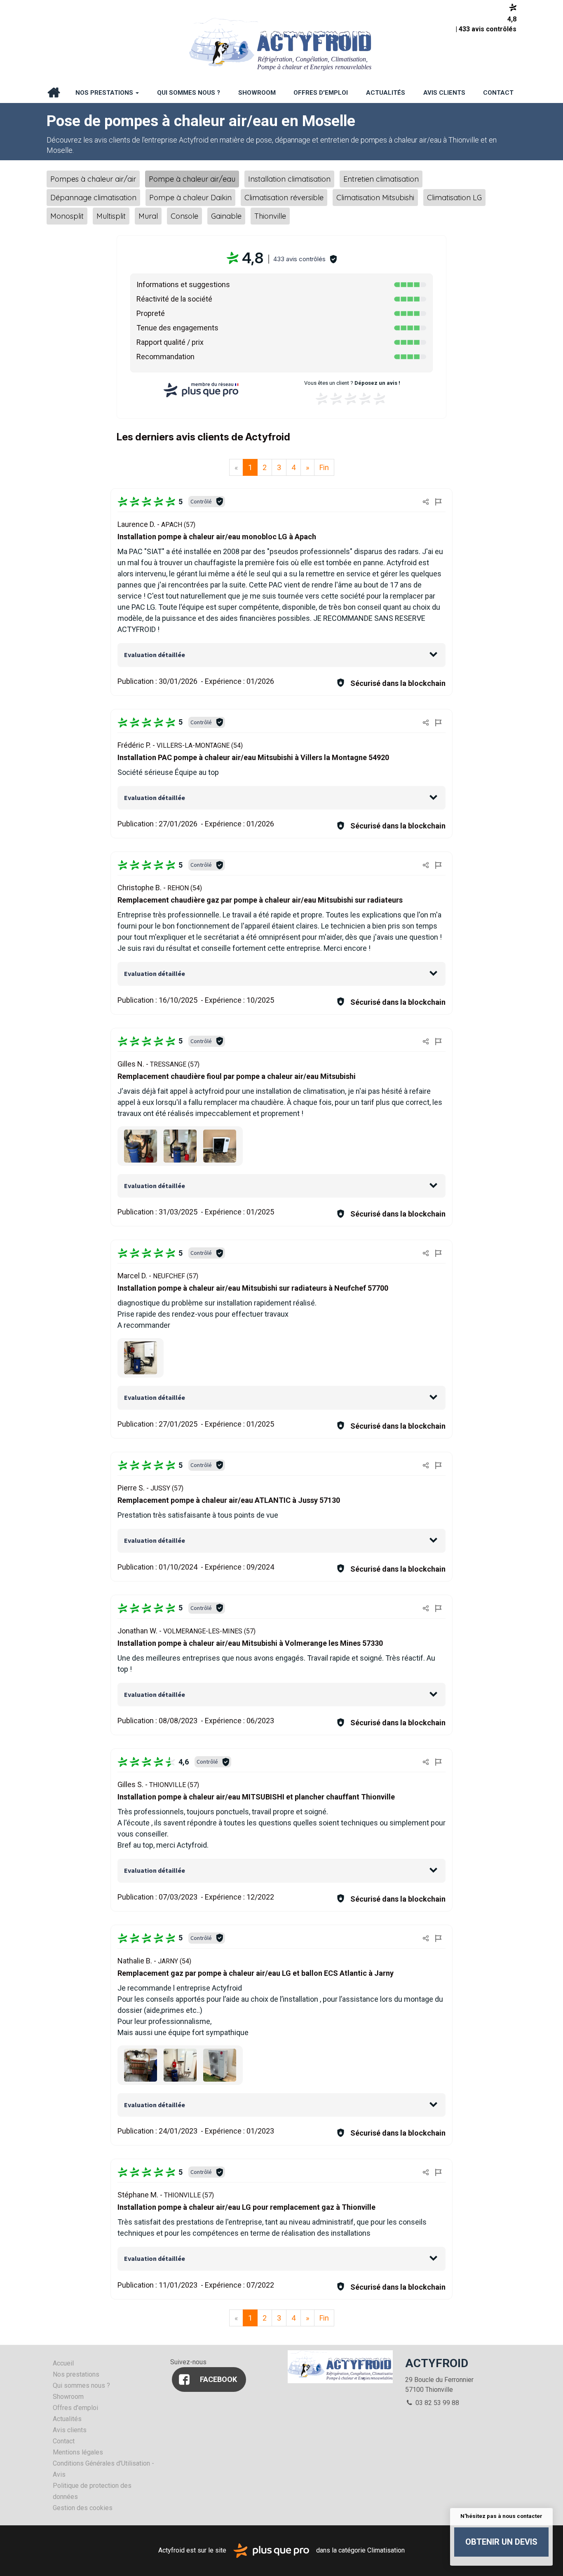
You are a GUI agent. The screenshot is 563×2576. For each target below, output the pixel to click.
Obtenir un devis (501, 2542)
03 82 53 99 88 (436, 2403)
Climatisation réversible (284, 198)
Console (184, 216)
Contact (498, 93)
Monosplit (67, 216)
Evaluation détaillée (155, 655)
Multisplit (111, 216)
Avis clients (444, 93)
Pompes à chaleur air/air (93, 179)
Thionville (270, 216)
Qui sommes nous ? (189, 93)
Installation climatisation (289, 179)
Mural (148, 216)
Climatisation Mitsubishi (375, 198)
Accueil (54, 93)
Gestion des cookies (83, 2508)
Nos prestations (105, 93)
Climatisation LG (454, 198)
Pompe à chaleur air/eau (192, 179)
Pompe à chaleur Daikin (190, 198)
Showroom (257, 93)
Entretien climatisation (381, 179)
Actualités (386, 93)
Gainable (226, 216)
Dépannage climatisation (93, 198)
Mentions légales (78, 2452)
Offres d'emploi (321, 93)
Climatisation (386, 2550)
